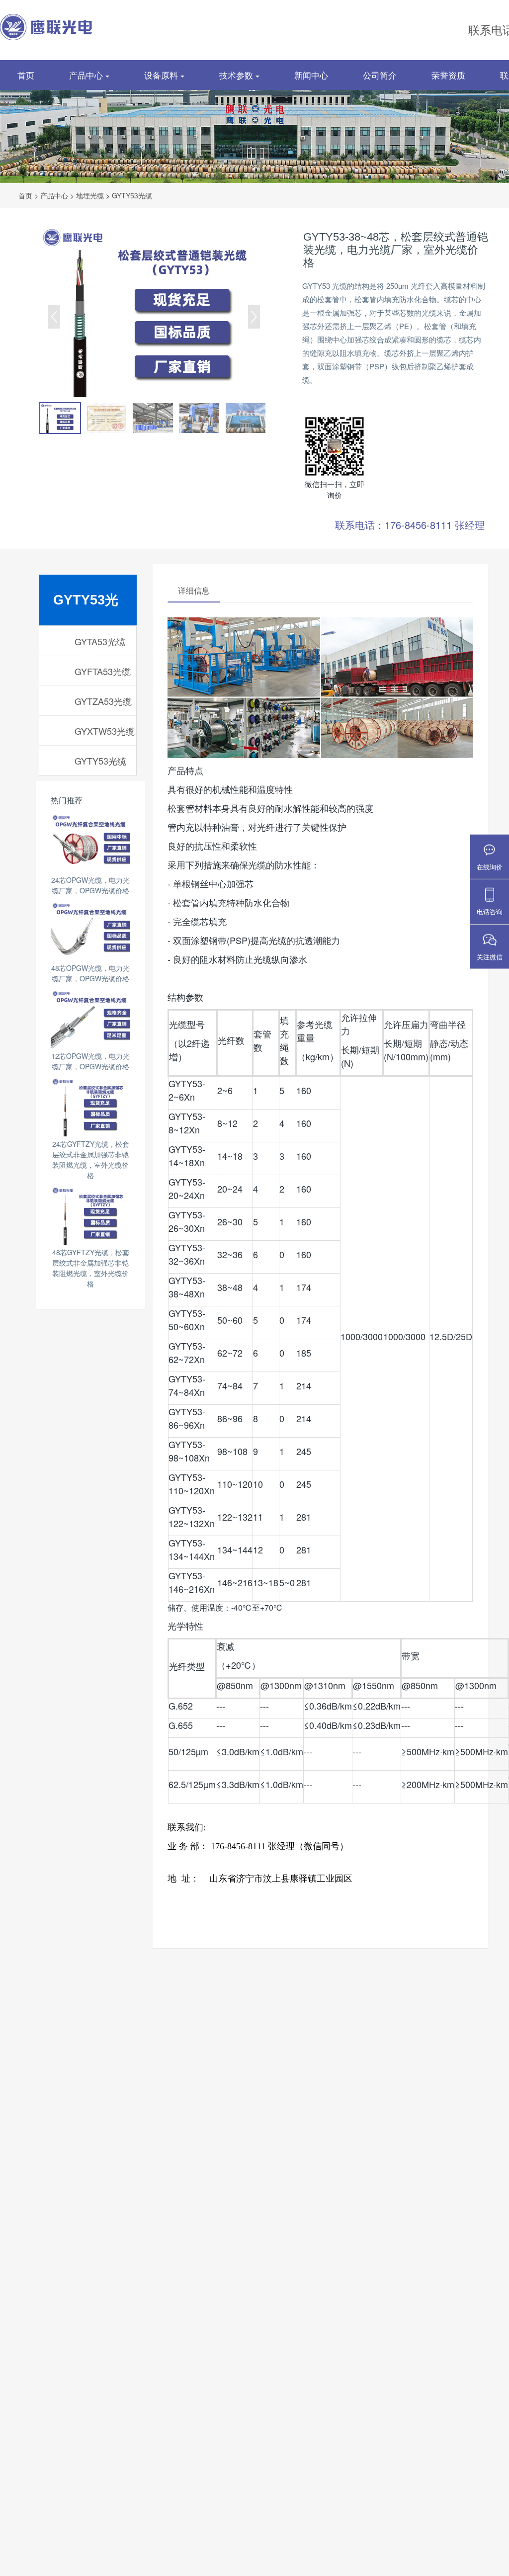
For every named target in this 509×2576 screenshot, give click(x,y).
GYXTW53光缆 (105, 731)
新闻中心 (311, 75)
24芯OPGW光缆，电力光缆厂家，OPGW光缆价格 (90, 885)
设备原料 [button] (162, 75)
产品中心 (54, 195)
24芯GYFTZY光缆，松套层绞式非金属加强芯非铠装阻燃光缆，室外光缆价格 (91, 1159)
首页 (26, 75)
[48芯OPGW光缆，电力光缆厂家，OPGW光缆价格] (90, 931)
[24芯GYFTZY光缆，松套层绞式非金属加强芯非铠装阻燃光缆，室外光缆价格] (90, 1107)
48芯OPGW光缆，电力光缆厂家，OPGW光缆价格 (90, 973)
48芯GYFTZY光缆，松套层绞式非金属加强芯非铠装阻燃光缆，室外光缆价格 (91, 1268)
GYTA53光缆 (100, 641)
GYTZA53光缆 (103, 701)
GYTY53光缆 (132, 195)
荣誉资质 (448, 75)
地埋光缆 (90, 195)
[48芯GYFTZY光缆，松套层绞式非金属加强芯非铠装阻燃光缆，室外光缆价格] (90, 1215)
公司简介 (380, 75)
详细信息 (194, 590)
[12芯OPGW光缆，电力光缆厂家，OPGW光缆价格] (90, 1019)
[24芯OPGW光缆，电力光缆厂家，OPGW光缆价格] (90, 843)
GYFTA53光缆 (103, 671)
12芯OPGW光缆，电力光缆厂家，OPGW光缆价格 (90, 1061)
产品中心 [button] (87, 75)
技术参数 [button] (237, 75)
